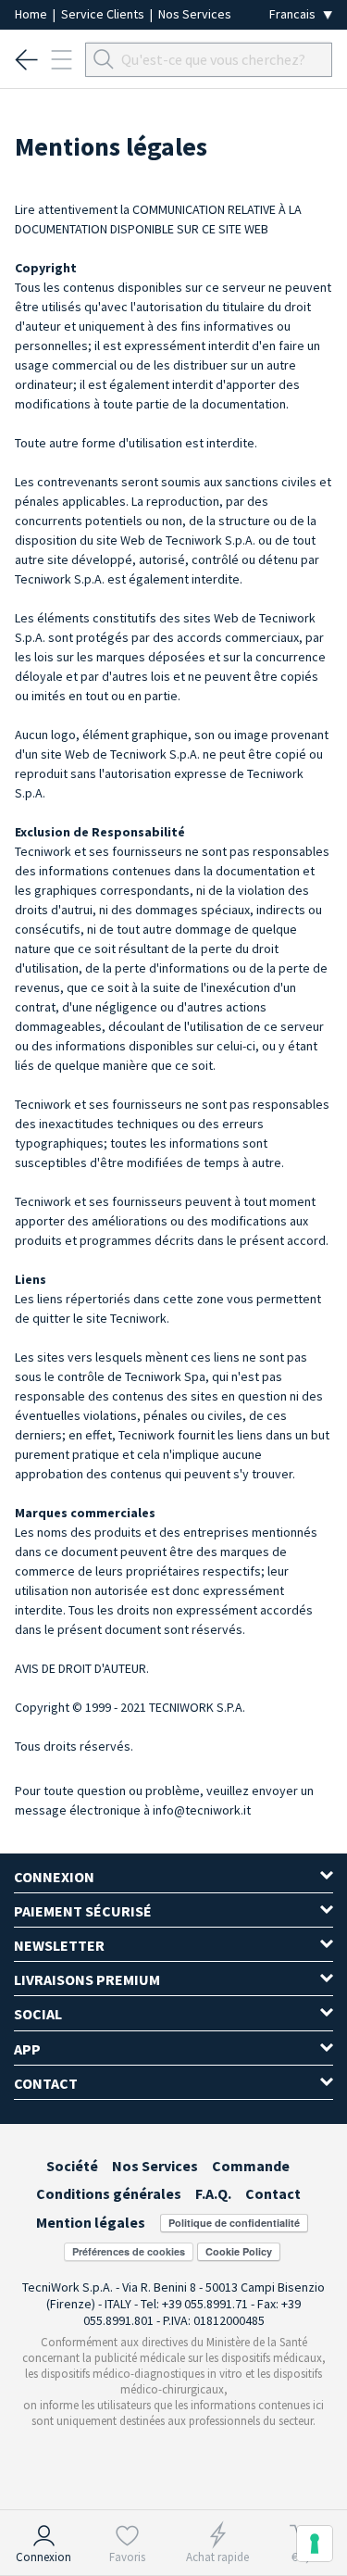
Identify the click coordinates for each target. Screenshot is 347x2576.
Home (32, 14)
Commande (251, 2166)
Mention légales (91, 2222)
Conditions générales (109, 2193)
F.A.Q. (213, 2193)
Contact (273, 2193)
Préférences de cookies (129, 2251)
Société (72, 2166)
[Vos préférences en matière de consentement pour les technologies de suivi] (315, 2544)
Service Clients (104, 14)
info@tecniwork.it (202, 1810)
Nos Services (195, 14)
